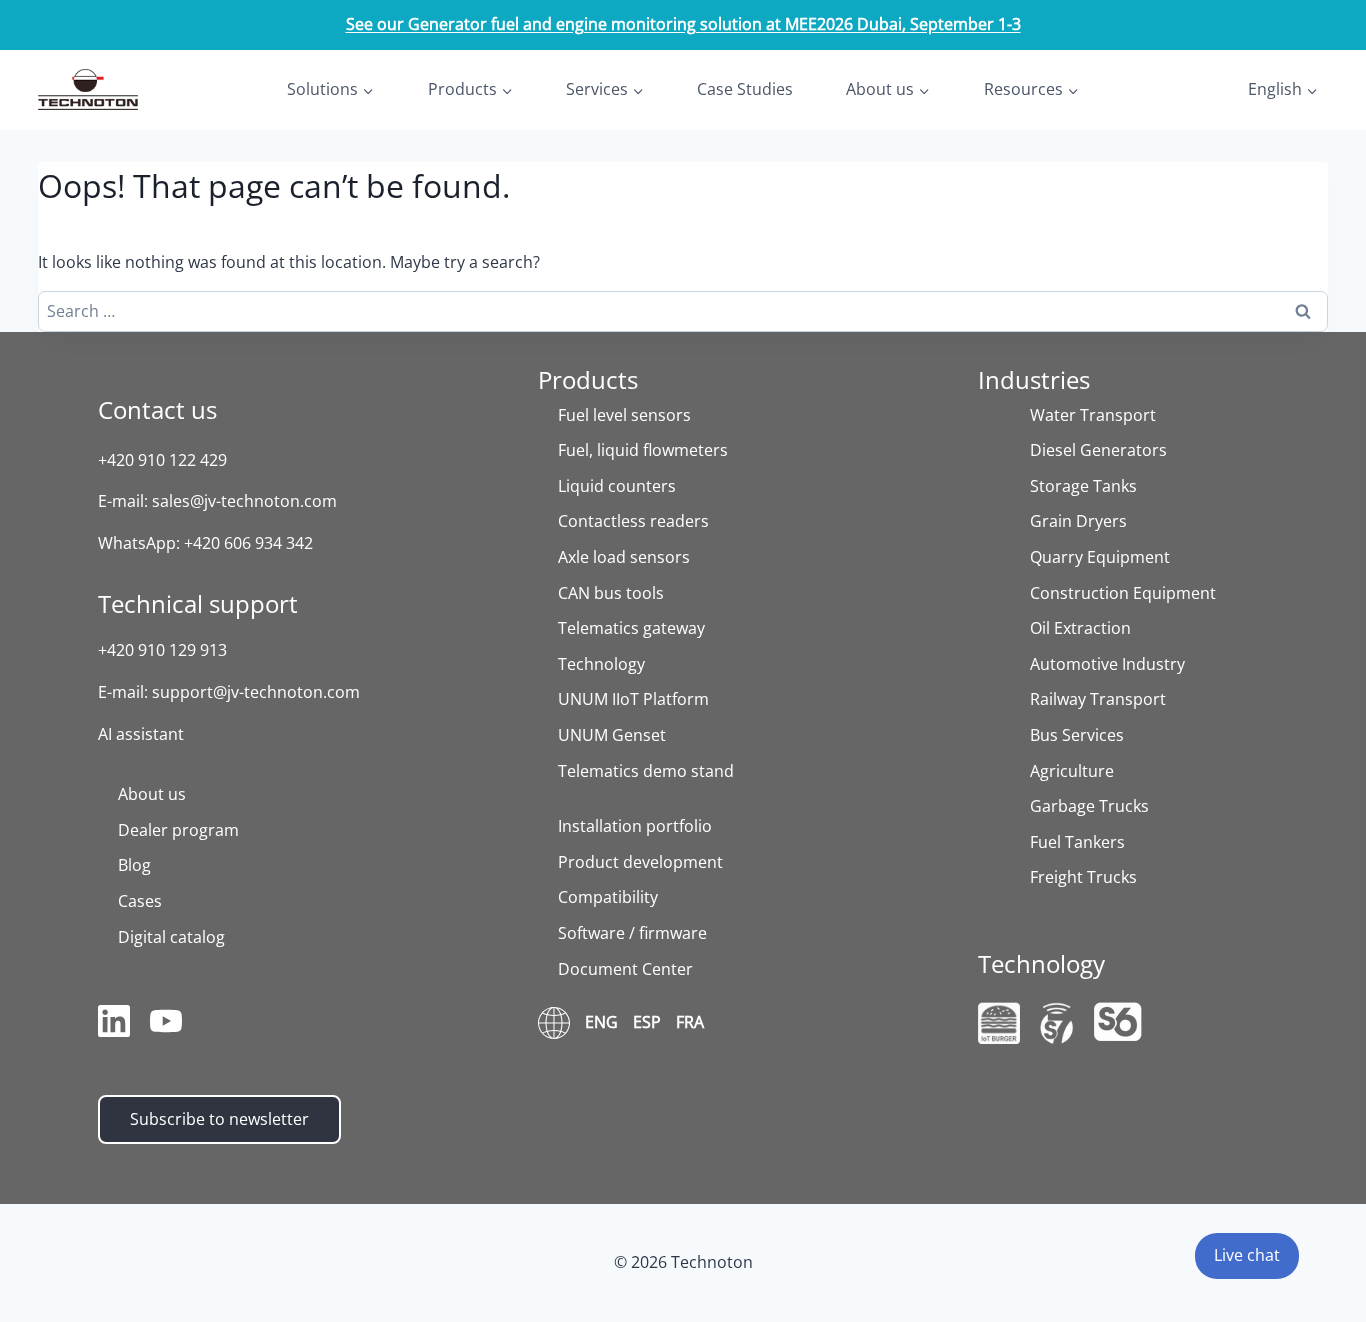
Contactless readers (633, 521)
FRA (690, 1022)
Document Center (625, 969)
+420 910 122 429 (162, 460)
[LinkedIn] (114, 1025)
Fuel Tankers (1077, 842)
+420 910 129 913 (162, 650)
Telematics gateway (631, 628)
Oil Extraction (1080, 628)
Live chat (1247, 1255)
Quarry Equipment (1100, 557)
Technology (601, 664)
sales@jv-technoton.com (244, 501)
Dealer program (178, 830)
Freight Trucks (1083, 877)
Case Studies (745, 89)
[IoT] (999, 1023)
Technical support (198, 603)
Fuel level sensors (624, 415)
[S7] (1057, 1023)
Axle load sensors (624, 557)
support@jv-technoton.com (256, 692)
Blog (134, 865)
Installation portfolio (635, 826)
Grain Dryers (1078, 521)
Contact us (157, 409)
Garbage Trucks (1089, 806)
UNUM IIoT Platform (633, 699)
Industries (1034, 379)
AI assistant (141, 734)
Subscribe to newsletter (219, 1119)
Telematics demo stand (646, 771)
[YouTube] (166, 1025)
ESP (647, 1022)
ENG (601, 1022)
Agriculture (1072, 771)
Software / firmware (632, 933)
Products (588, 379)
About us (152, 794)
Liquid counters (617, 486)
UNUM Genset (612, 735)
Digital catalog (171, 937)
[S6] (1118, 1021)
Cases (140, 901)
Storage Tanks (1083, 486)
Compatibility (608, 897)
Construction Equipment (1123, 593)
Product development (640, 862)
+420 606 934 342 (248, 543)
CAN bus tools (611, 593)
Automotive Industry (1107, 664)
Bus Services (1077, 735)
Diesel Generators (1098, 450)
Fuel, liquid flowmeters (643, 450)
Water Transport (1093, 415)
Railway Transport (1098, 699)
